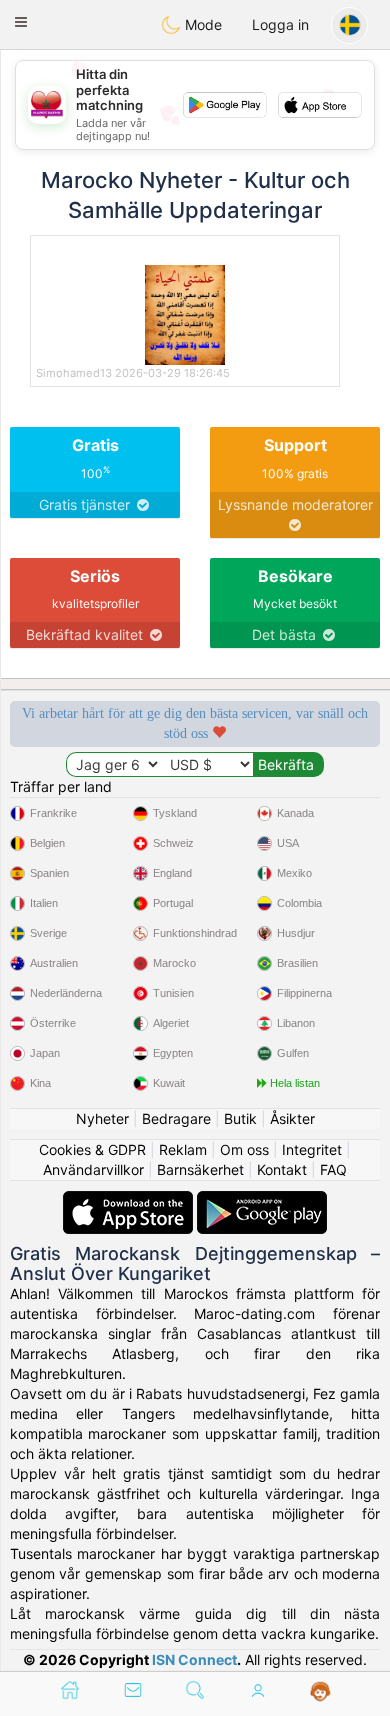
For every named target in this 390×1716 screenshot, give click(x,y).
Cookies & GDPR (92, 1149)
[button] (21, 22)
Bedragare (176, 1118)
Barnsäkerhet (200, 1169)
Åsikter (292, 1118)
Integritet (312, 1149)
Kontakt (282, 1169)
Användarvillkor (93, 1169)
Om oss (244, 1149)
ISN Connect (194, 1659)
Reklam (183, 1149)
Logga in (280, 24)
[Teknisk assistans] (320, 1692)
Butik (240, 1118)
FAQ (333, 1169)
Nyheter (102, 1118)
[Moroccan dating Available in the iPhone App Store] (130, 1200)
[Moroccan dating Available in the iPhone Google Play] (262, 1200)
